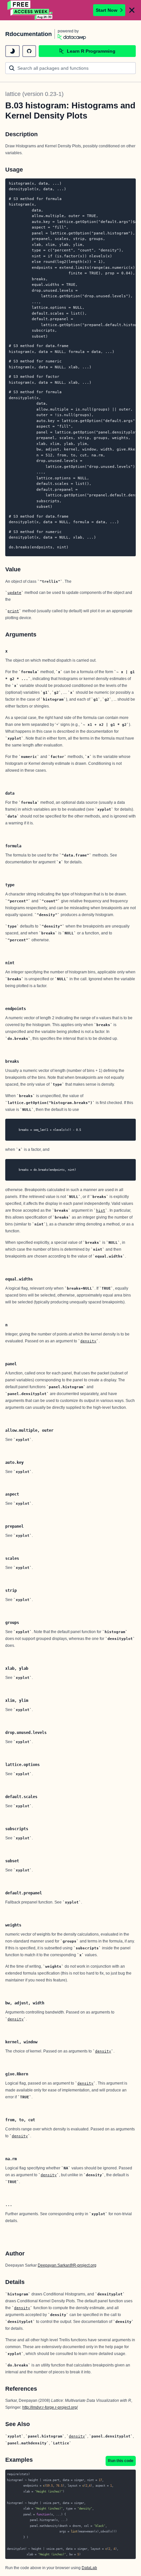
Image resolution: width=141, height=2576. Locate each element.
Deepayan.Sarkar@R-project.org (67, 2265)
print (13, 611)
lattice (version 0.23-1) (34, 94)
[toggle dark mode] (12, 51)
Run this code (121, 2461)
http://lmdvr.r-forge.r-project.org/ (50, 2407)
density (88, 1341)
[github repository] (29, 51)
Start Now (107, 10)
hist (101, 1210)
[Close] (132, 10)
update (14, 593)
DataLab (89, 2568)
